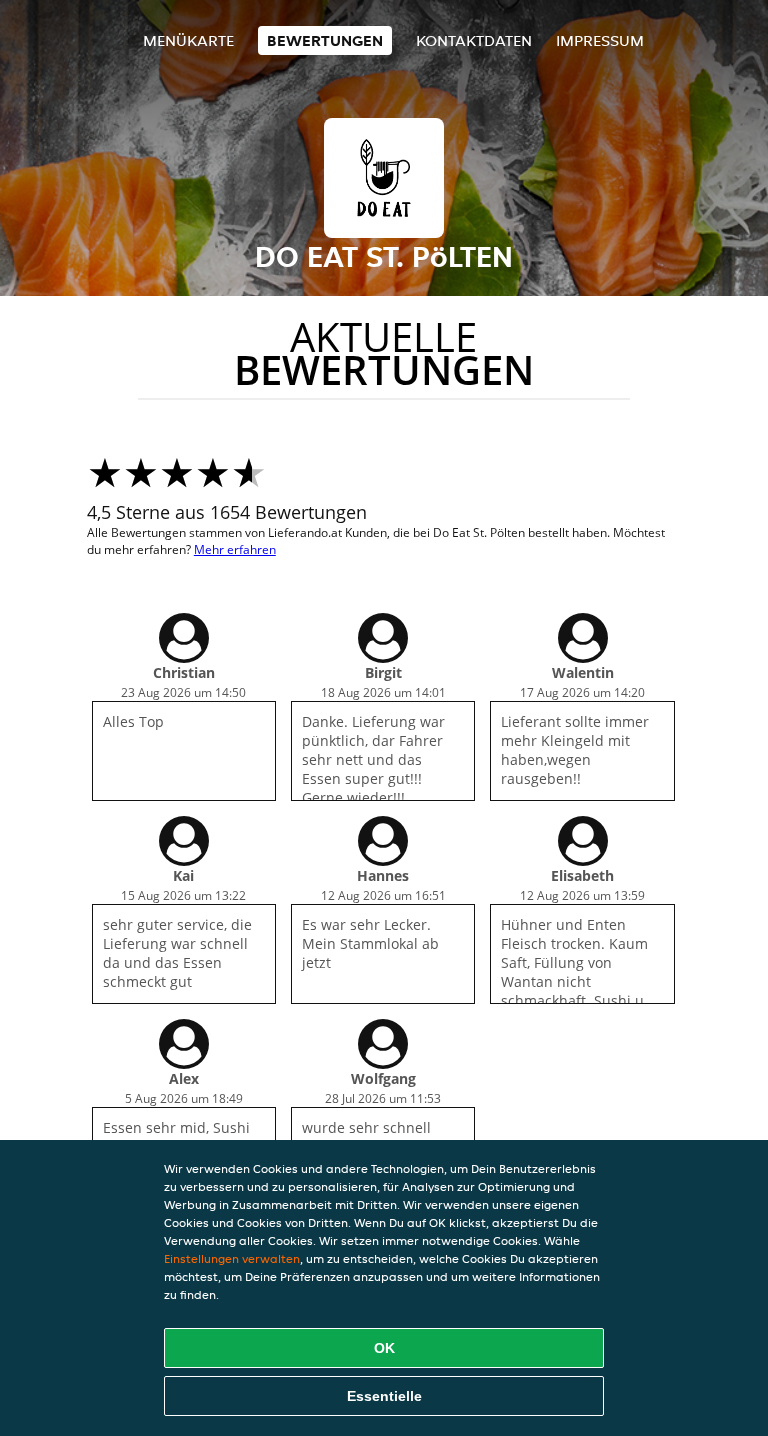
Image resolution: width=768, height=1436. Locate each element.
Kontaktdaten (474, 40)
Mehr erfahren (235, 549)
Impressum (600, 40)
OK (384, 1348)
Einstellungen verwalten (232, 1258)
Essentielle (384, 1396)
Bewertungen (325, 40)
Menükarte (188, 40)
